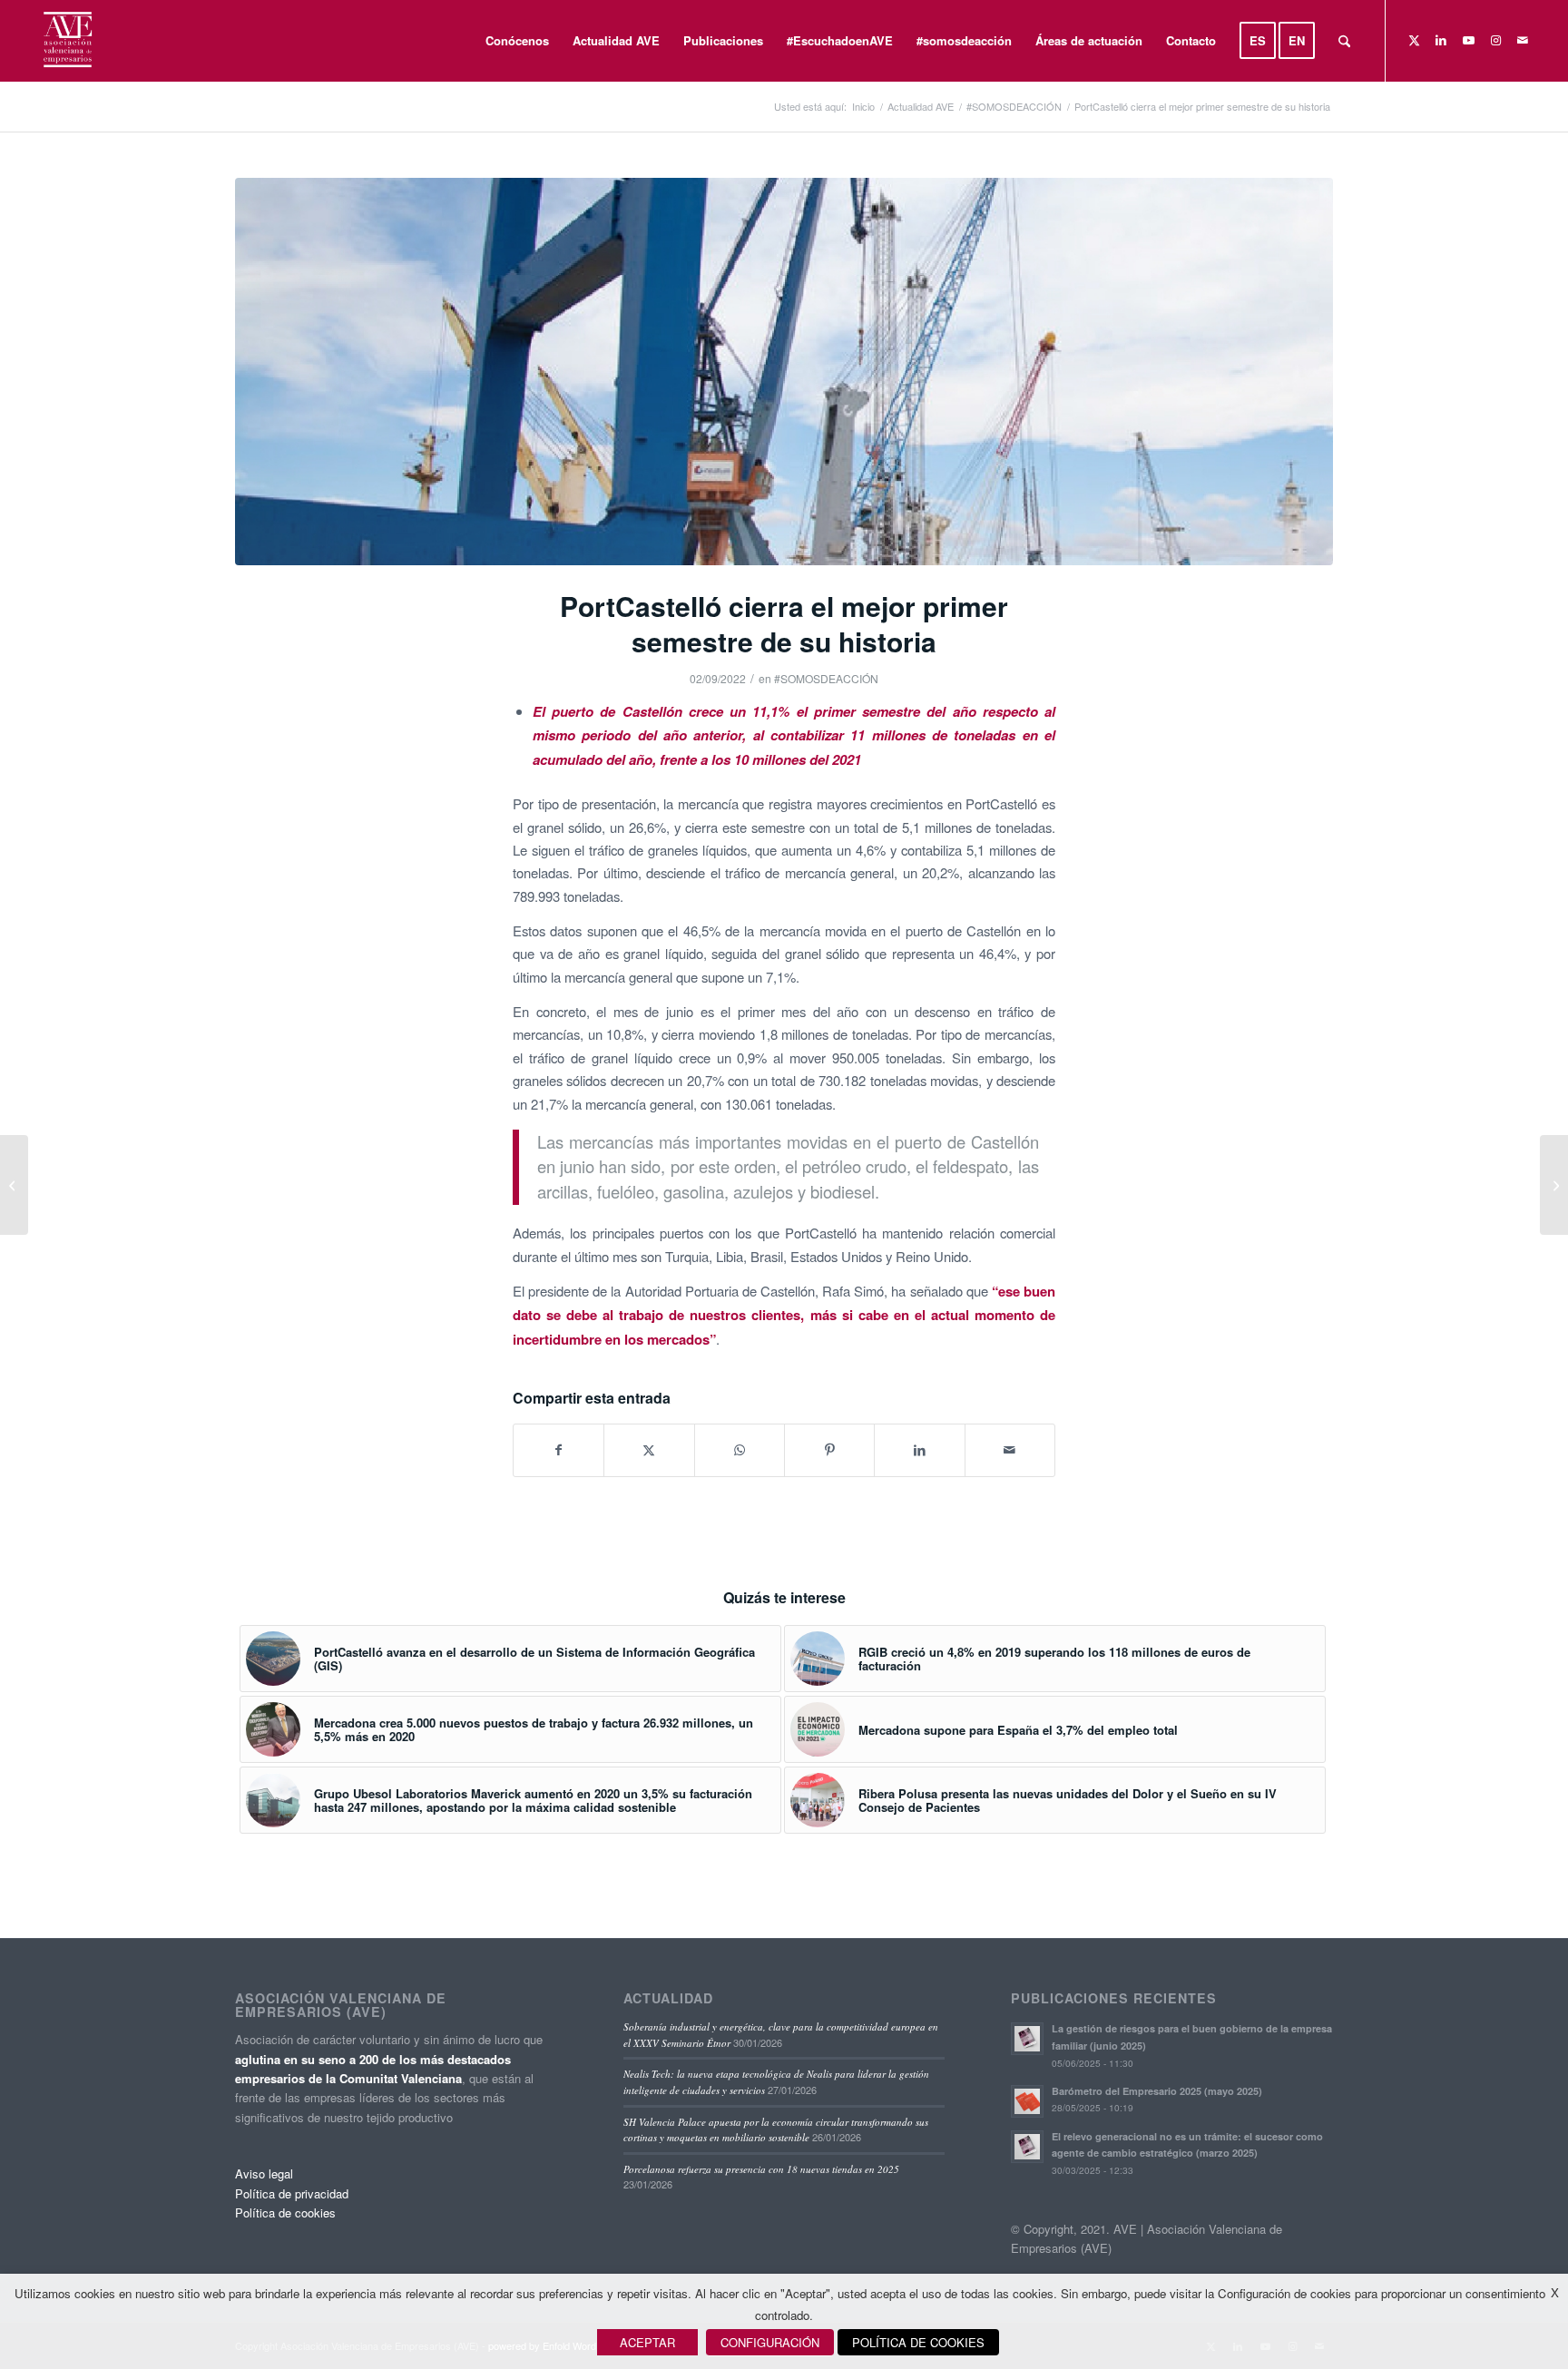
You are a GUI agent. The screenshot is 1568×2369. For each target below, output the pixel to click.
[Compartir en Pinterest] (829, 1450)
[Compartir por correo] (1010, 1450)
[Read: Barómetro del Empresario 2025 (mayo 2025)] (1027, 2101)
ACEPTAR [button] (647, 2342)
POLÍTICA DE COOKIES (918, 2342)
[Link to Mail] (1523, 40)
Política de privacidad (292, 2193)
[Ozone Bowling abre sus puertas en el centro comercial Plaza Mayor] (14, 1185)
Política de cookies (285, 2212)
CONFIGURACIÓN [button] (770, 2342)
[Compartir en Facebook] (559, 1450)
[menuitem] (517, 41)
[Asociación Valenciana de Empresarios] (67, 41)
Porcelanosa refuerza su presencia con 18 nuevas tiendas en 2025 (761, 2169)
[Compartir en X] (649, 1450)
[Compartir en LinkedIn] (919, 1450)
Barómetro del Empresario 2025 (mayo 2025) (1157, 2091)
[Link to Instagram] (1495, 40)
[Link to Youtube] (1468, 40)
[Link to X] (1414, 40)
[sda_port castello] (784, 372)
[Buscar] (1344, 41)
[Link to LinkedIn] (1441, 40)
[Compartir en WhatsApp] (740, 1450)
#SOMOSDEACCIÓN (826, 678)
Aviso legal (264, 2173)
